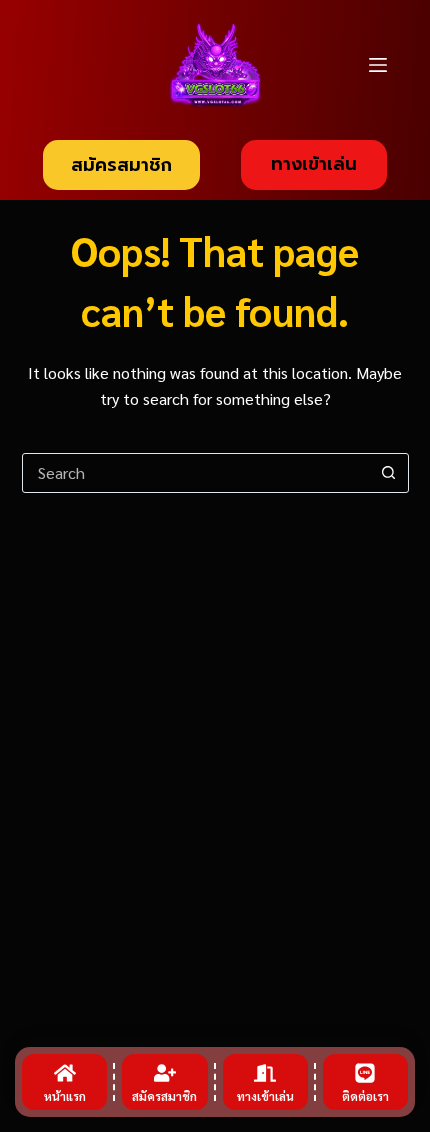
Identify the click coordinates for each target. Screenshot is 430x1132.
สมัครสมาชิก (121, 165)
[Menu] (378, 65)
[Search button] (389, 473)
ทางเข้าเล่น (314, 164)
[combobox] (196, 473)
